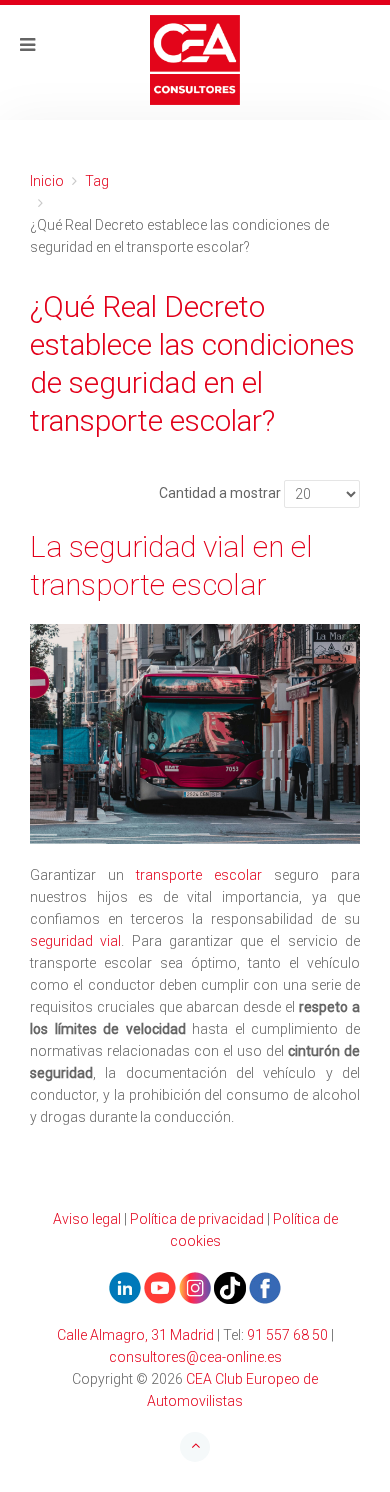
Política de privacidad (197, 1219)
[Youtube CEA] (125, 1287)
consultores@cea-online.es (195, 1357)
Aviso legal (87, 1219)
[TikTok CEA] (230, 1287)
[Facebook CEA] (265, 1287)
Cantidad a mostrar (220, 493)
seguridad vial (75, 941)
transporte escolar (199, 875)
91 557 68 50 (287, 1335)
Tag (97, 181)
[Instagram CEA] (195, 1287)
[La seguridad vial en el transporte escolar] (195, 734)
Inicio (47, 181)
